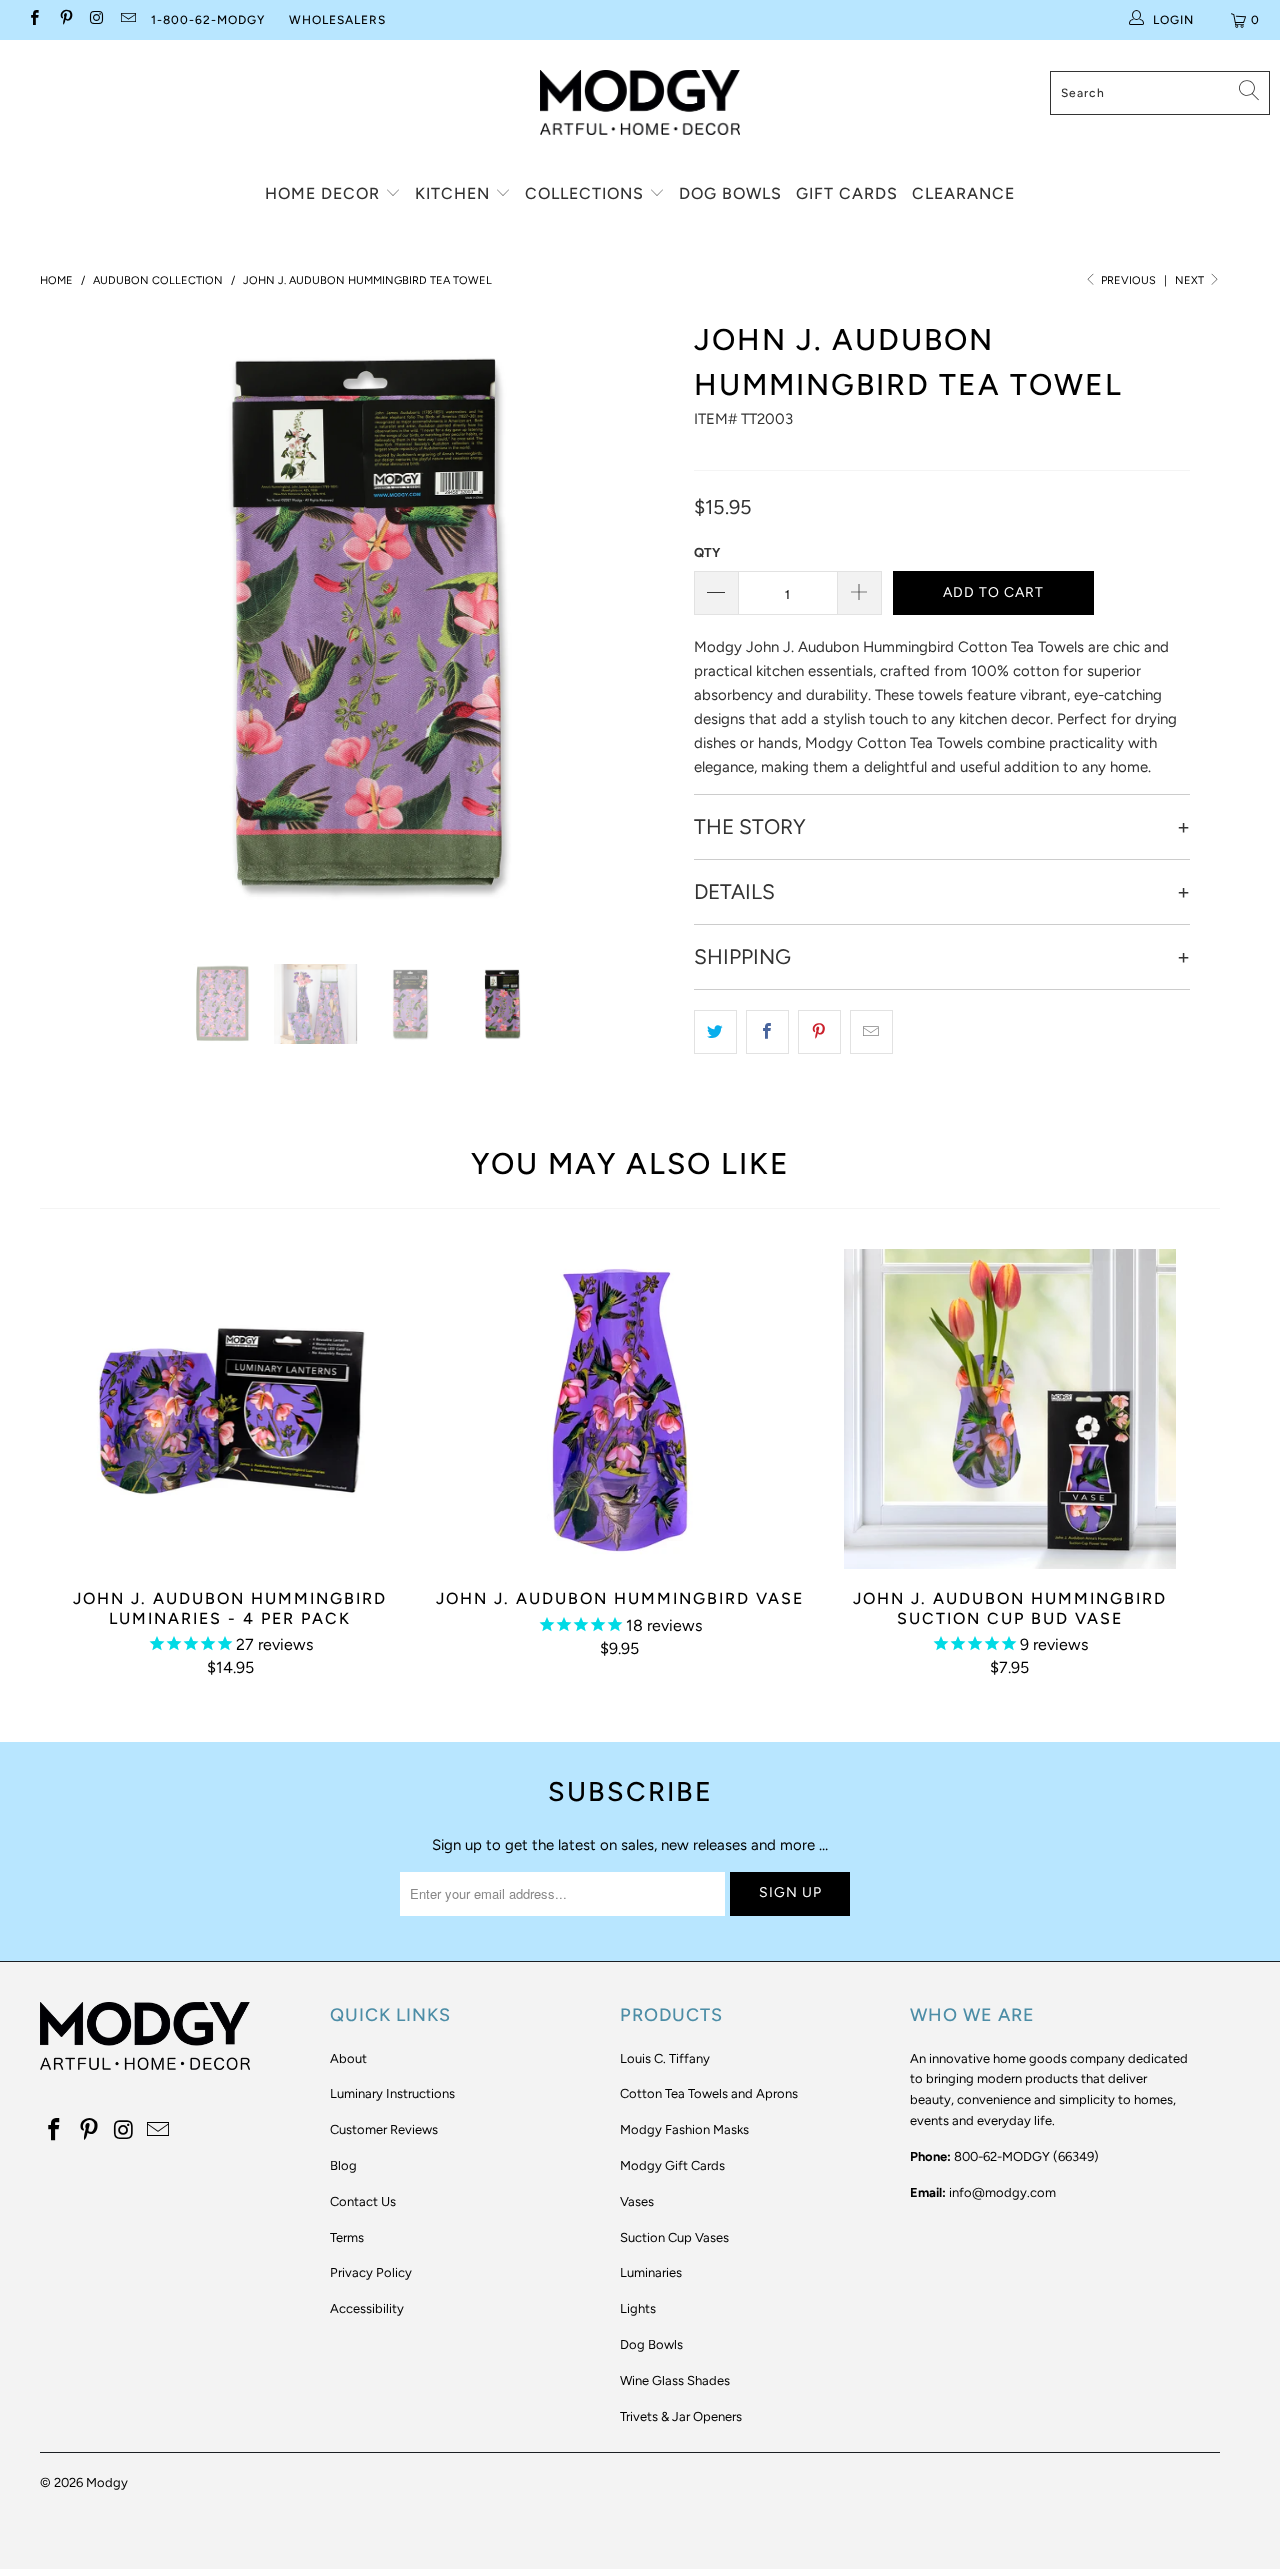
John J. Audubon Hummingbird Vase (620, 1409)
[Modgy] (640, 95)
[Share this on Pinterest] (819, 1032)
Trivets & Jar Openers (681, 2416)
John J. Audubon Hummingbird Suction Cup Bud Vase (1010, 1409)
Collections (587, 193)
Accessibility (367, 2308)
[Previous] (74, 623)
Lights (638, 2308)
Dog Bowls (730, 193)
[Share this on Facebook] (767, 1032)
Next (1191, 280)
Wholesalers (337, 20)
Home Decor (325, 193)
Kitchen (455, 193)
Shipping (742, 957)
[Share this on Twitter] (715, 1032)
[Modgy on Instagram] (96, 20)
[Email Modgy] (127, 20)
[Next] (649, 623)
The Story (750, 827)
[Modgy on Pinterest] (64, 20)
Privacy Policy (371, 2272)
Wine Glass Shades (675, 2380)
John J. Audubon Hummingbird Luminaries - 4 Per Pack (230, 1409)
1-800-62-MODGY (208, 20)
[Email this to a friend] (871, 1032)
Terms (347, 2237)
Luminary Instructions (392, 2093)
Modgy (107, 2482)
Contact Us (363, 2201)
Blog (343, 2165)
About (348, 2058)
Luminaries (651, 2272)
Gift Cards (847, 193)
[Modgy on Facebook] (33, 20)
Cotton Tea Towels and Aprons (709, 2093)
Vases (637, 2201)
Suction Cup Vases (674, 2237)
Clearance (963, 193)
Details (734, 892)
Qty (707, 552)
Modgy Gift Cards (672, 2165)
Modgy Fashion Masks (684, 2129)
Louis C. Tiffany (665, 2058)
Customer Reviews (384, 2129)
